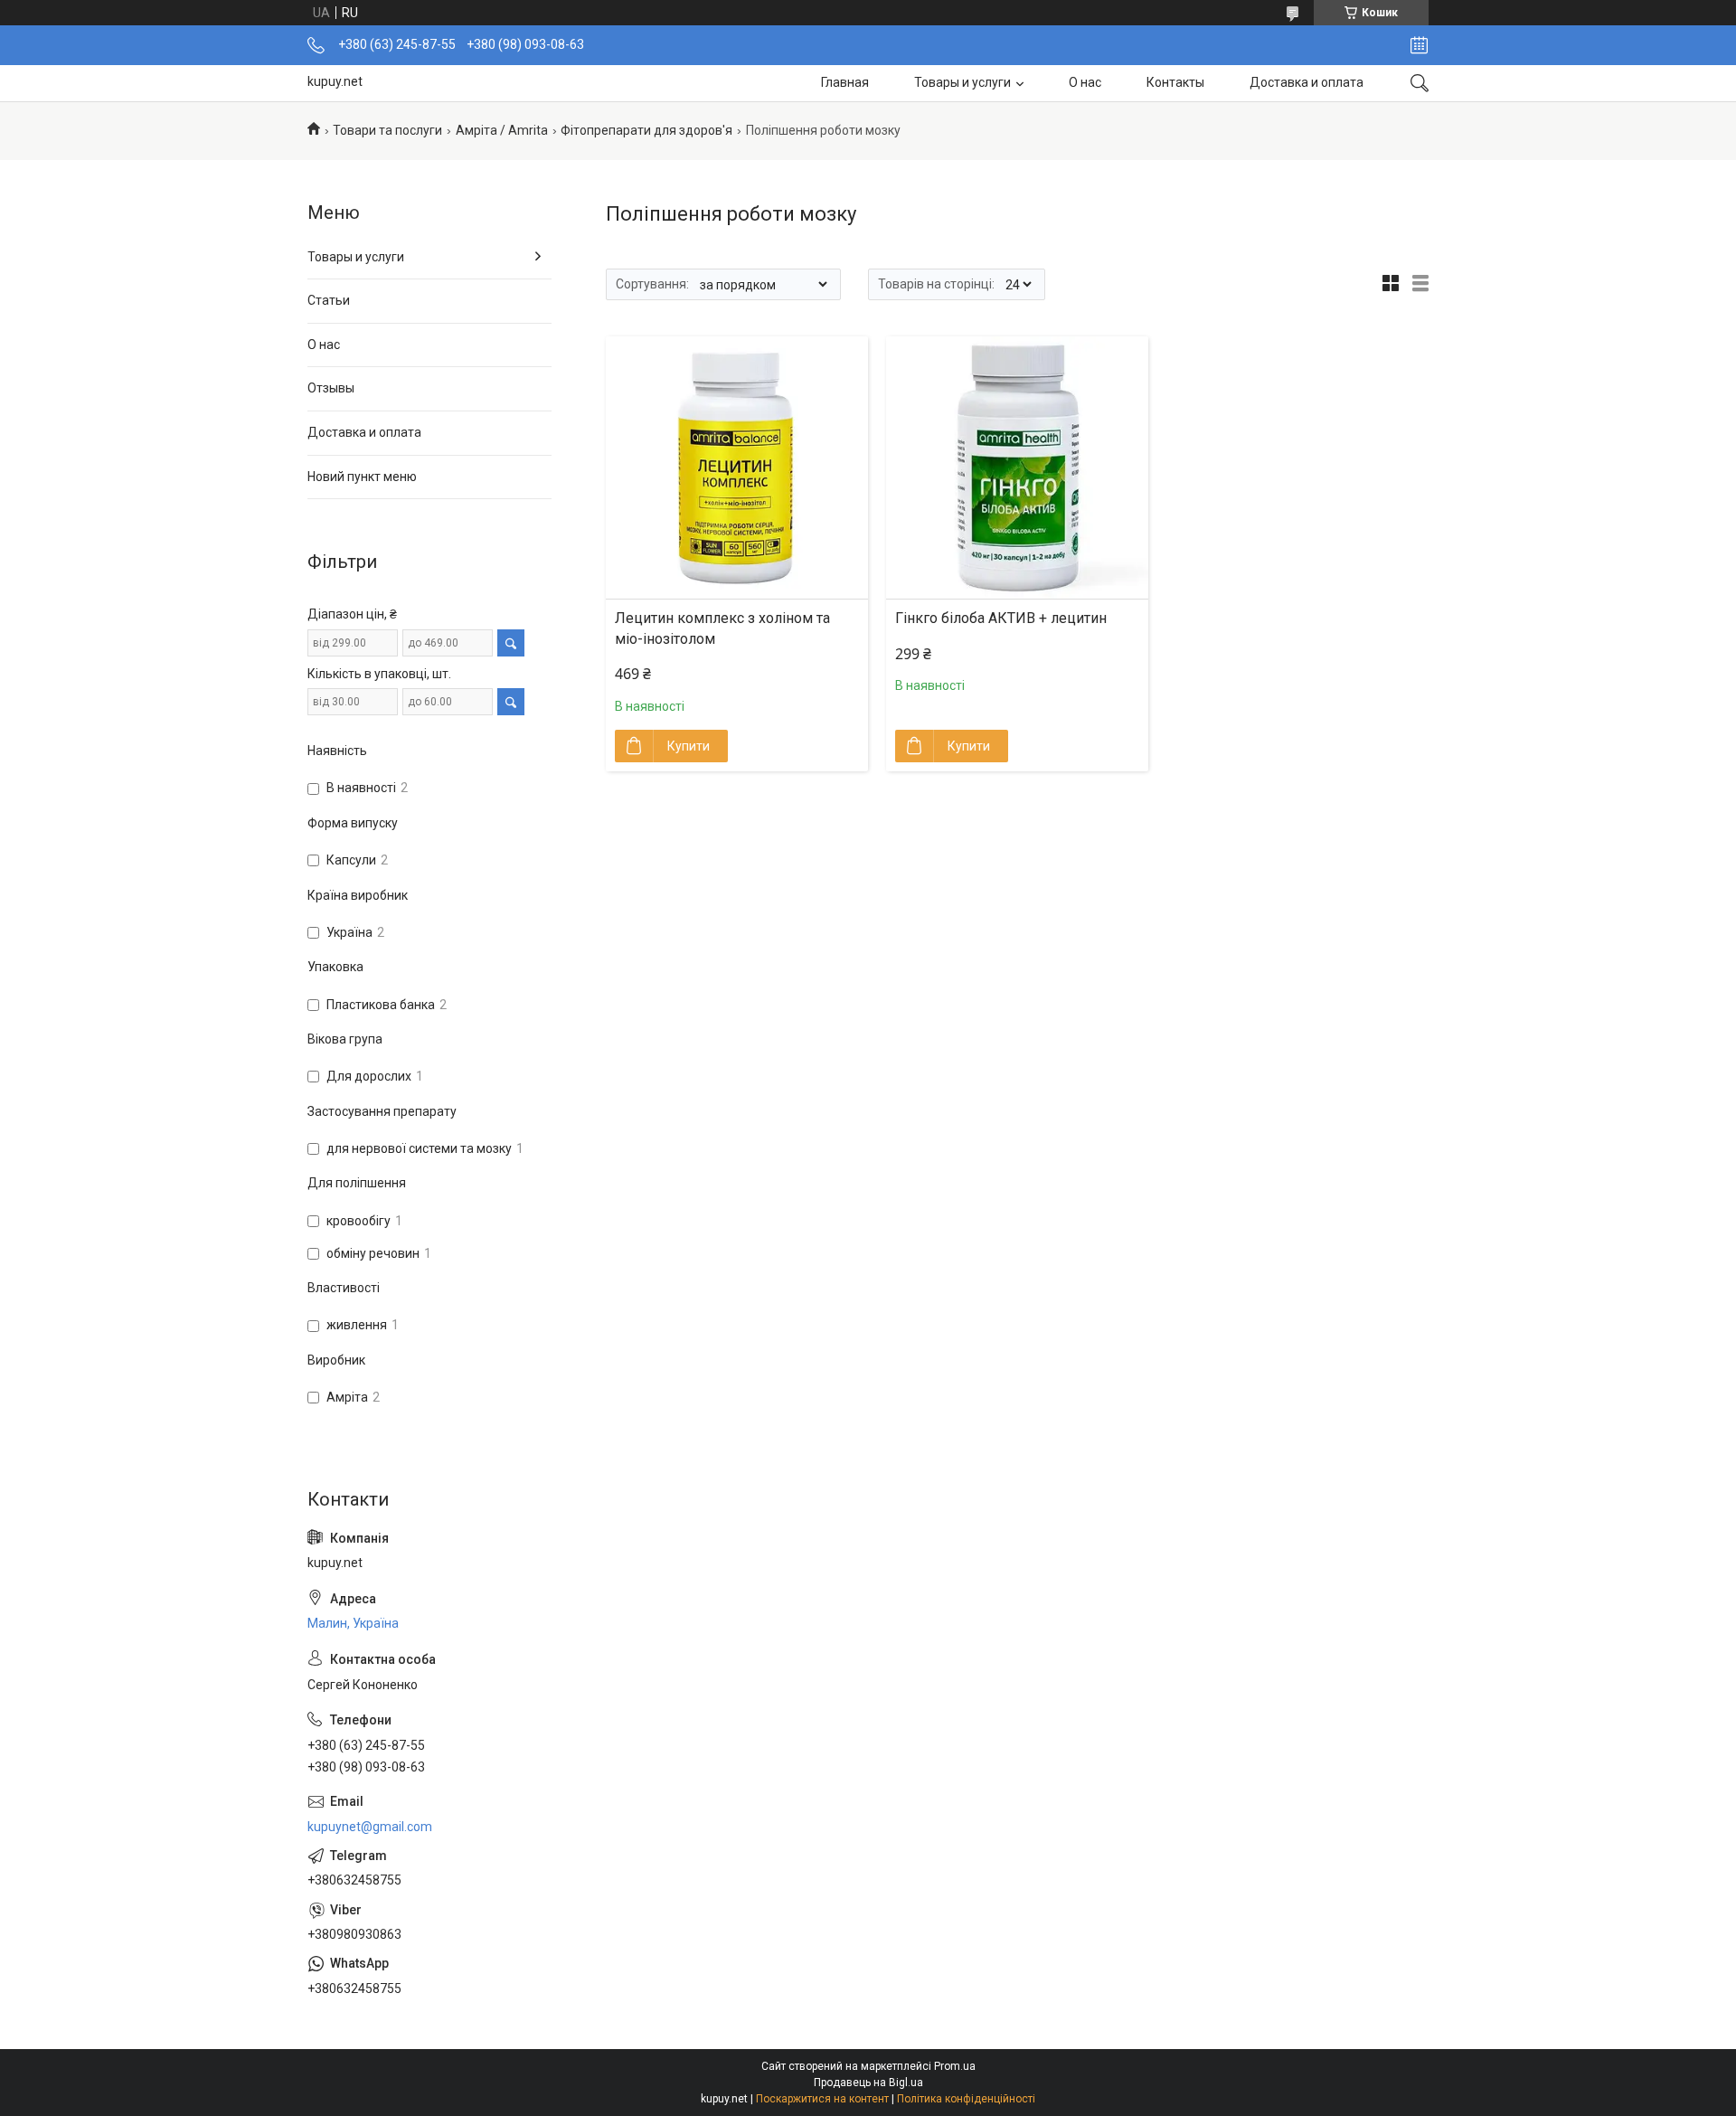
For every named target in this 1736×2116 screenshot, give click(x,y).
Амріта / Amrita (502, 130)
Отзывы (331, 388)
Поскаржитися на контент (822, 2099)
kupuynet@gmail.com (370, 1827)
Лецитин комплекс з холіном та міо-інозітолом (722, 628)
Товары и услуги (962, 82)
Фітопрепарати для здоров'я (646, 130)
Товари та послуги (387, 130)
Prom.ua (955, 2066)
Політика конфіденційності (966, 2099)
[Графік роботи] (1419, 45)
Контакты (1175, 82)
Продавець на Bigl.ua (868, 2083)
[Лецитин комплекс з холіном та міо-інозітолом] (737, 468)
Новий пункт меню (362, 477)
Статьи (329, 300)
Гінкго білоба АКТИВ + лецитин (1001, 618)
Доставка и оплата (1307, 82)
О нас (1085, 82)
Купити (689, 746)
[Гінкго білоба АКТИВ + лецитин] (1017, 468)
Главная (845, 82)
